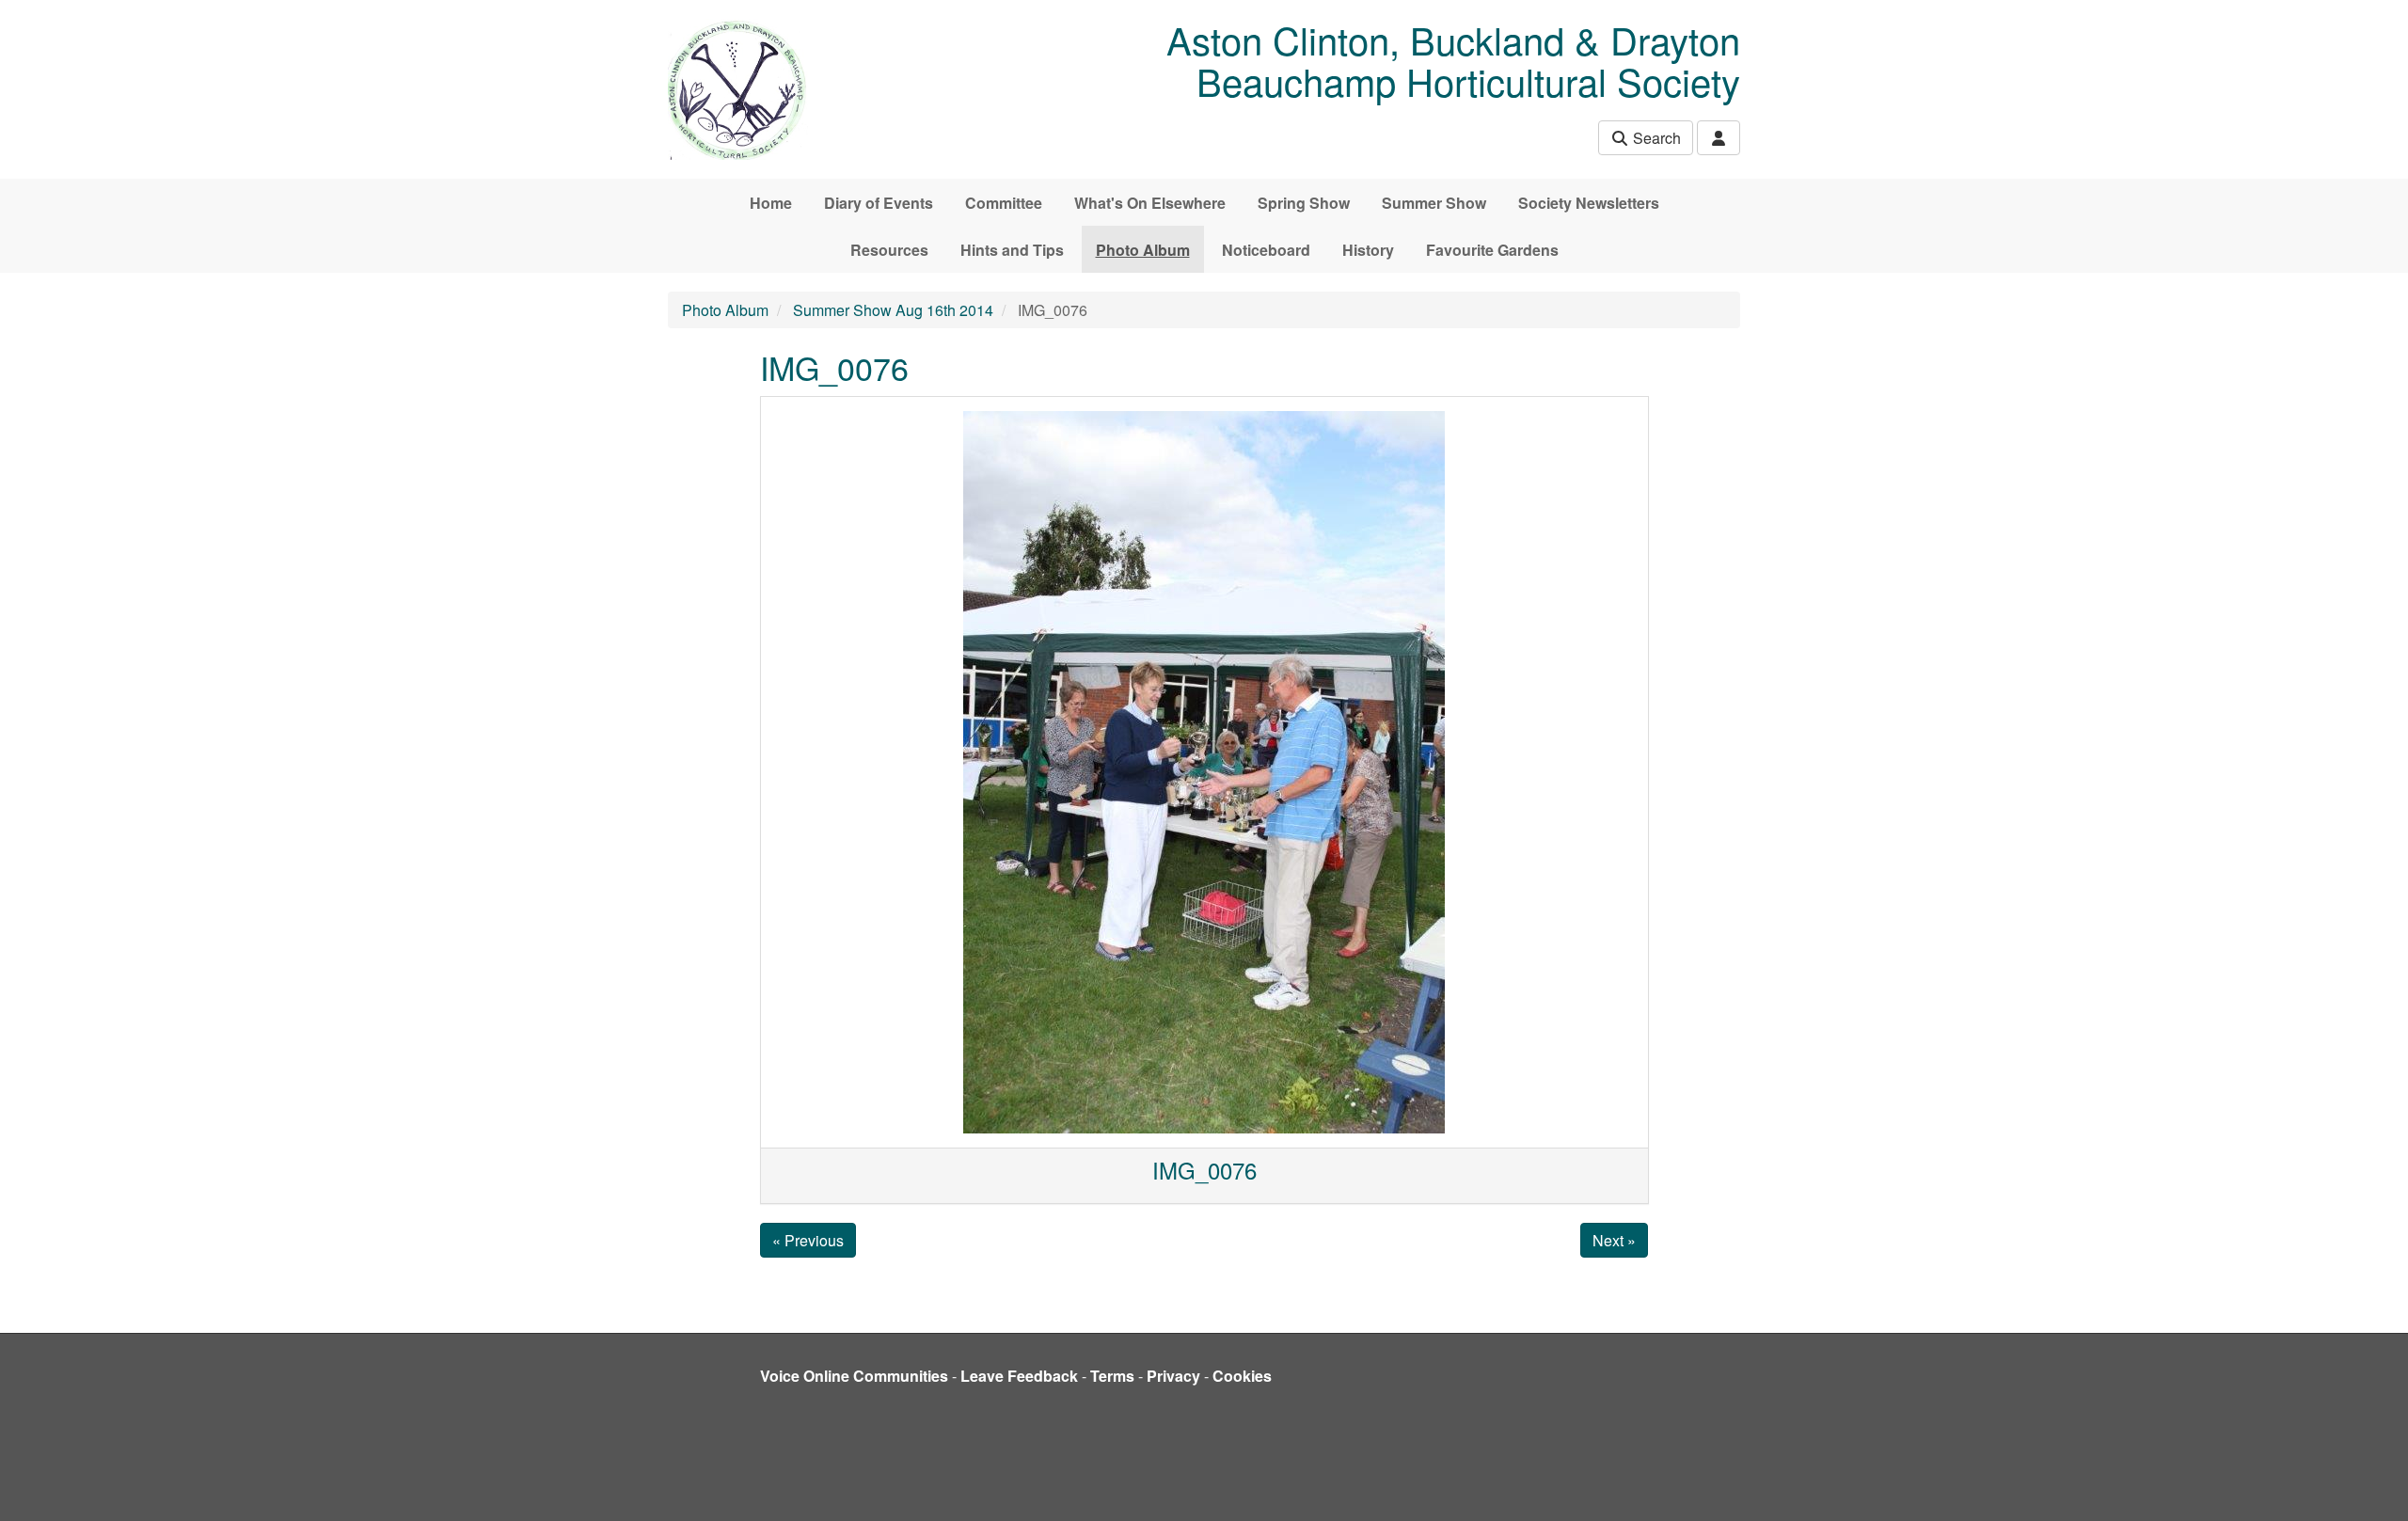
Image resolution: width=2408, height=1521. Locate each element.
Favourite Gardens (1492, 250)
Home (771, 203)
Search (1655, 138)
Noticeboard (1266, 250)
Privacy (1173, 1376)
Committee (1004, 203)
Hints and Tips (1012, 250)
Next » (1614, 1240)
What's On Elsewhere (1150, 203)
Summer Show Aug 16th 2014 (893, 310)
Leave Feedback (1019, 1376)
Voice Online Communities (854, 1376)
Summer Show (1434, 203)
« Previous (808, 1240)
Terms (1112, 1376)
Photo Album (1143, 250)
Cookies (1242, 1376)
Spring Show (1304, 203)
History (1368, 250)
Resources (889, 250)
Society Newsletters (1589, 203)
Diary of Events (879, 203)
